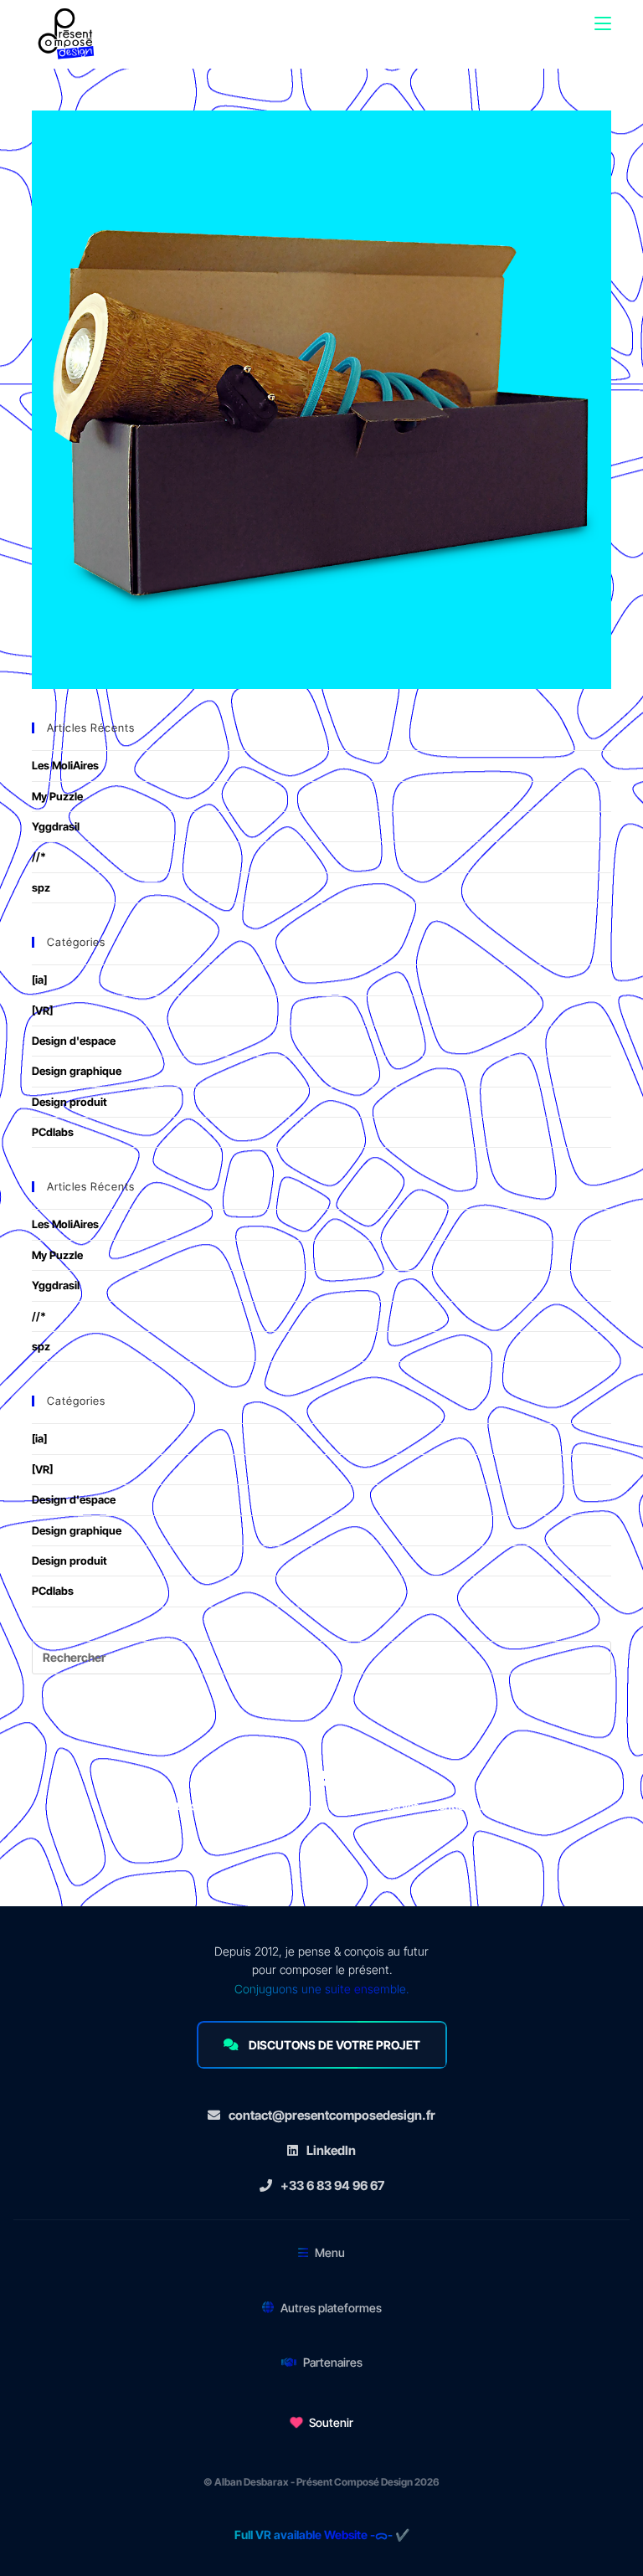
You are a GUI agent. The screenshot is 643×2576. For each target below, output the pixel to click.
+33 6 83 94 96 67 (332, 2185)
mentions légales (472, 1806)
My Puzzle (57, 796)
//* (39, 856)
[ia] (39, 979)
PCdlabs (53, 1132)
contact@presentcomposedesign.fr (332, 2115)
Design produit (69, 1102)
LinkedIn (331, 2150)
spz (41, 887)
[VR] (42, 1010)
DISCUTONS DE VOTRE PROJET (334, 2045)
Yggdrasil (56, 826)
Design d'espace (74, 1041)
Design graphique (77, 1071)
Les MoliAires (65, 765)
